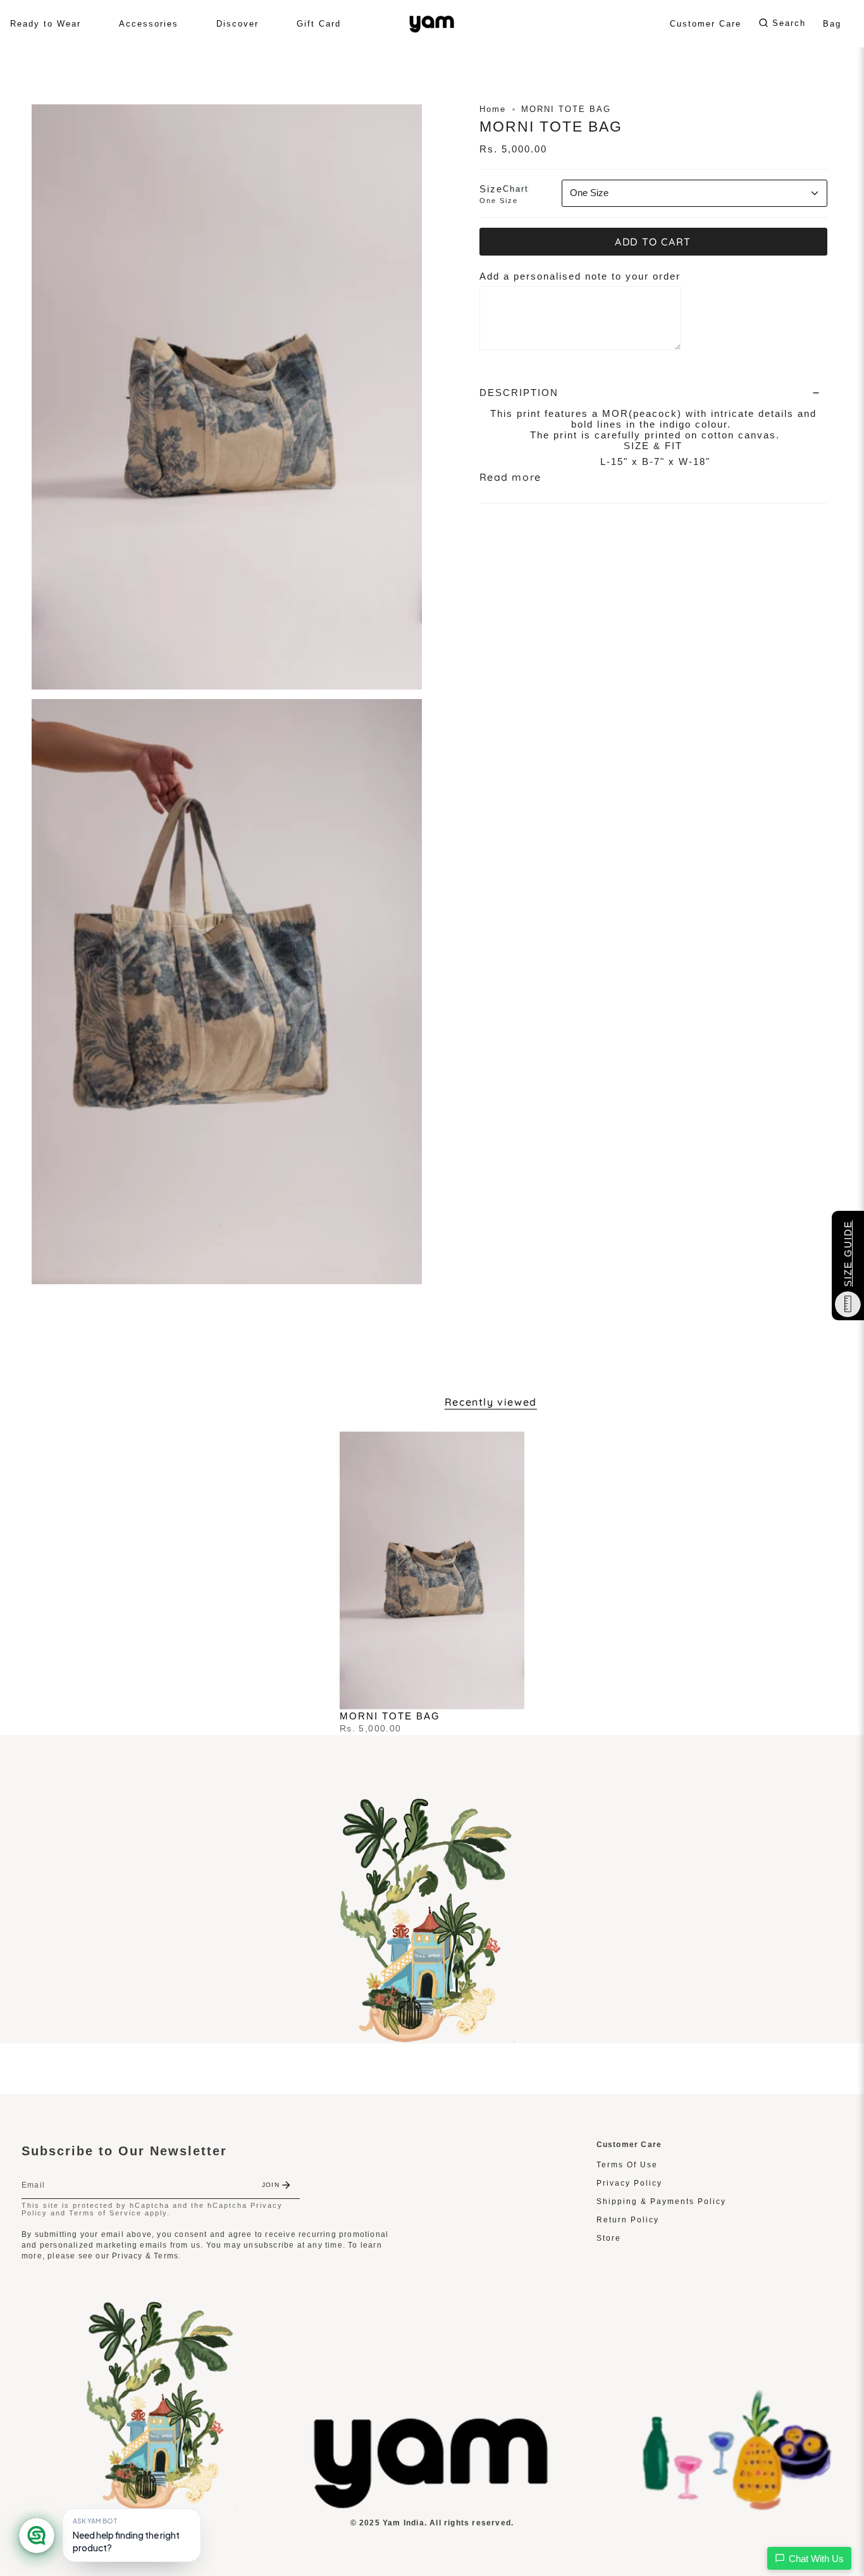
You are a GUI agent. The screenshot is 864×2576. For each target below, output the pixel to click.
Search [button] (789, 23)
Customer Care (706, 24)
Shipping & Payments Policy (661, 2201)
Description (519, 393)
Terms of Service (105, 2213)
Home (493, 109)
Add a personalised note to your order (580, 276)
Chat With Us (816, 2559)
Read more (510, 477)
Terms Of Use (627, 2165)
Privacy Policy (629, 2183)
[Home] (432, 2505)
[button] (46, 24)
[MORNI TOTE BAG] (432, 1570)
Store (609, 2238)
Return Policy (628, 2220)
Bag (832, 24)
